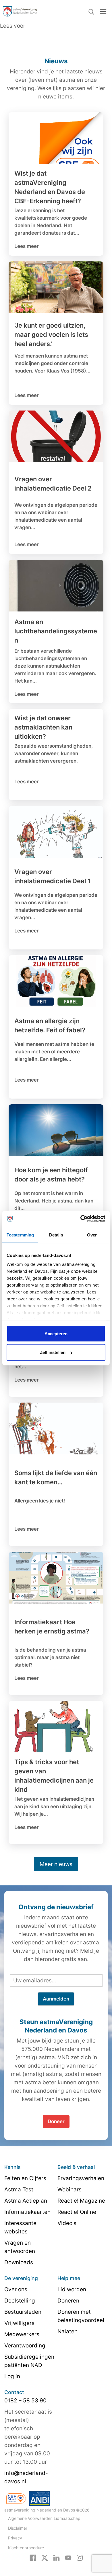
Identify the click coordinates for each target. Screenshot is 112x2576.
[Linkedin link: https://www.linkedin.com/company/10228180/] (56, 2557)
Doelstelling (20, 2301)
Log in (12, 2376)
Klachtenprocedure (26, 2548)
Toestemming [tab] (20, 1235)
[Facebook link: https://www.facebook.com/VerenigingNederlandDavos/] (33, 2557)
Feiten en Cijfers (25, 2178)
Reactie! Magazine (81, 2201)
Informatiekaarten (27, 2212)
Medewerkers (22, 2334)
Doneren (68, 2301)
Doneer (56, 2121)
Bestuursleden (23, 2312)
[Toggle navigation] (103, 11)
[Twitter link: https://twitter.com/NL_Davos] (45, 2557)
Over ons (16, 2289)
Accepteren (56, 1333)
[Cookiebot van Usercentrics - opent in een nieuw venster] (81, 1219)
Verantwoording (25, 2346)
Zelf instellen (53, 1352)
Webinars (69, 2190)
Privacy (15, 2538)
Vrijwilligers (19, 2323)
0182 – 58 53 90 (25, 2401)
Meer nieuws (56, 1864)
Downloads (19, 2262)
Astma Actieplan (26, 2201)
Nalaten (67, 2331)
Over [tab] (92, 1235)
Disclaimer (18, 2528)
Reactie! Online (77, 2212)
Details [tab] (56, 1235)
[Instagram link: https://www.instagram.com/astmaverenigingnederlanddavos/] (80, 2557)
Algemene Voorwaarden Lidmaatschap (44, 2518)
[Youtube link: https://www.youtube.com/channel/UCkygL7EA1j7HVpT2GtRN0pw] (68, 2557)
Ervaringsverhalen (81, 2178)
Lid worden (72, 2289)
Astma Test (19, 2190)
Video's (67, 2223)
